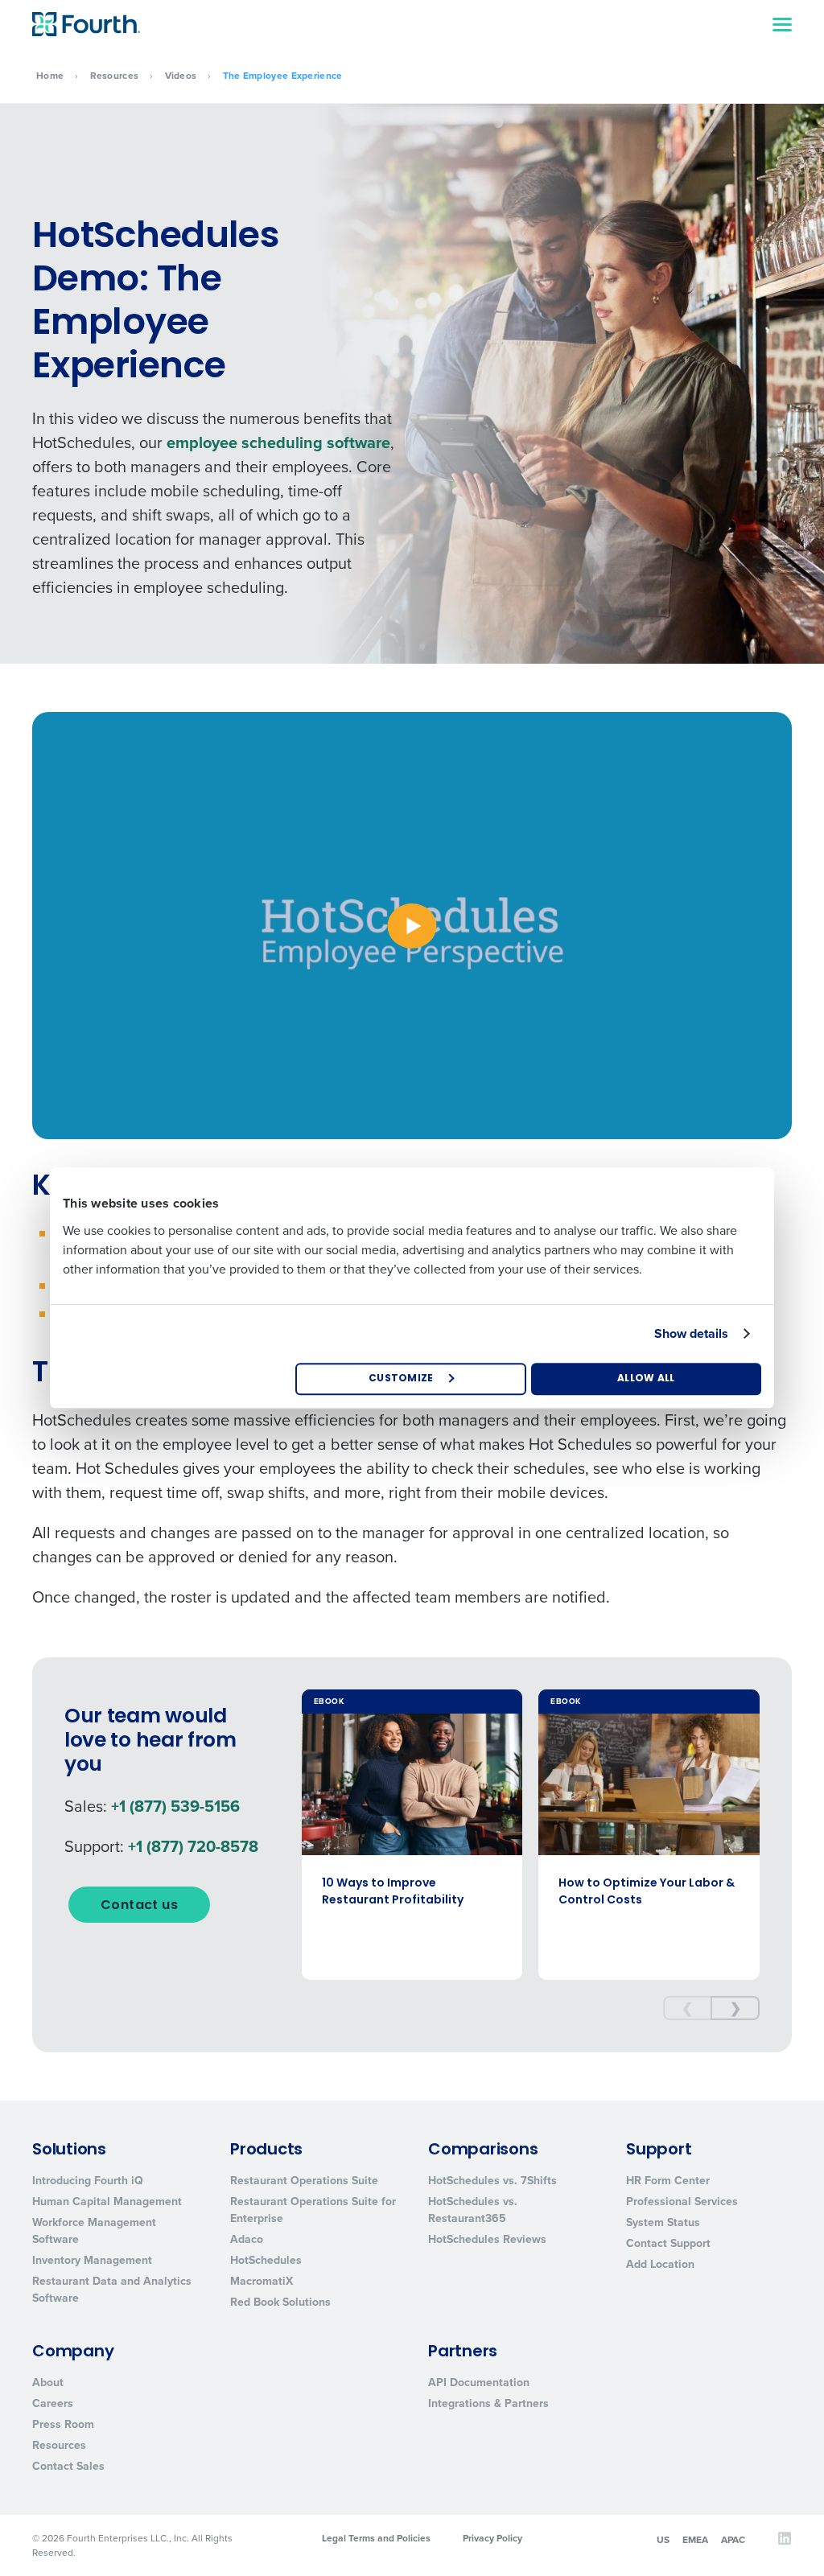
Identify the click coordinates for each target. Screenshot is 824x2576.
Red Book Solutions (280, 2302)
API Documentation (479, 2382)
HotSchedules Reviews (487, 2239)
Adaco (247, 2239)
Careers (53, 2403)
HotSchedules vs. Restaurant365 (473, 2210)
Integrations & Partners (488, 2403)
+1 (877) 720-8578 (193, 1846)
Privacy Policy (492, 2538)
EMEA (695, 2539)
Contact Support (668, 2243)
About (48, 2382)
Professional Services (682, 2201)
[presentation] (687, 2008)
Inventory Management (92, 2260)
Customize (401, 1379)
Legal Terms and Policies (376, 2538)
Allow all (646, 1379)
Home (50, 75)
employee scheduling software (278, 442)
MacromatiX (262, 2281)
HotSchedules (266, 2260)
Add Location (660, 2264)
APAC (733, 2539)
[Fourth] (86, 24)
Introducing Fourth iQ (88, 2180)
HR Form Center (668, 2180)
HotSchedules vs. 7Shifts (492, 2180)
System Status (663, 2222)
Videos (181, 75)
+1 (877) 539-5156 (175, 1806)
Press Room (63, 2424)
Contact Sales (68, 2466)
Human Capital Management (107, 2201)
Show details (691, 1333)
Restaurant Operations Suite (304, 2180)
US (663, 2539)
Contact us (139, 1906)
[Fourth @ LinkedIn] (785, 2542)
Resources (115, 75)
